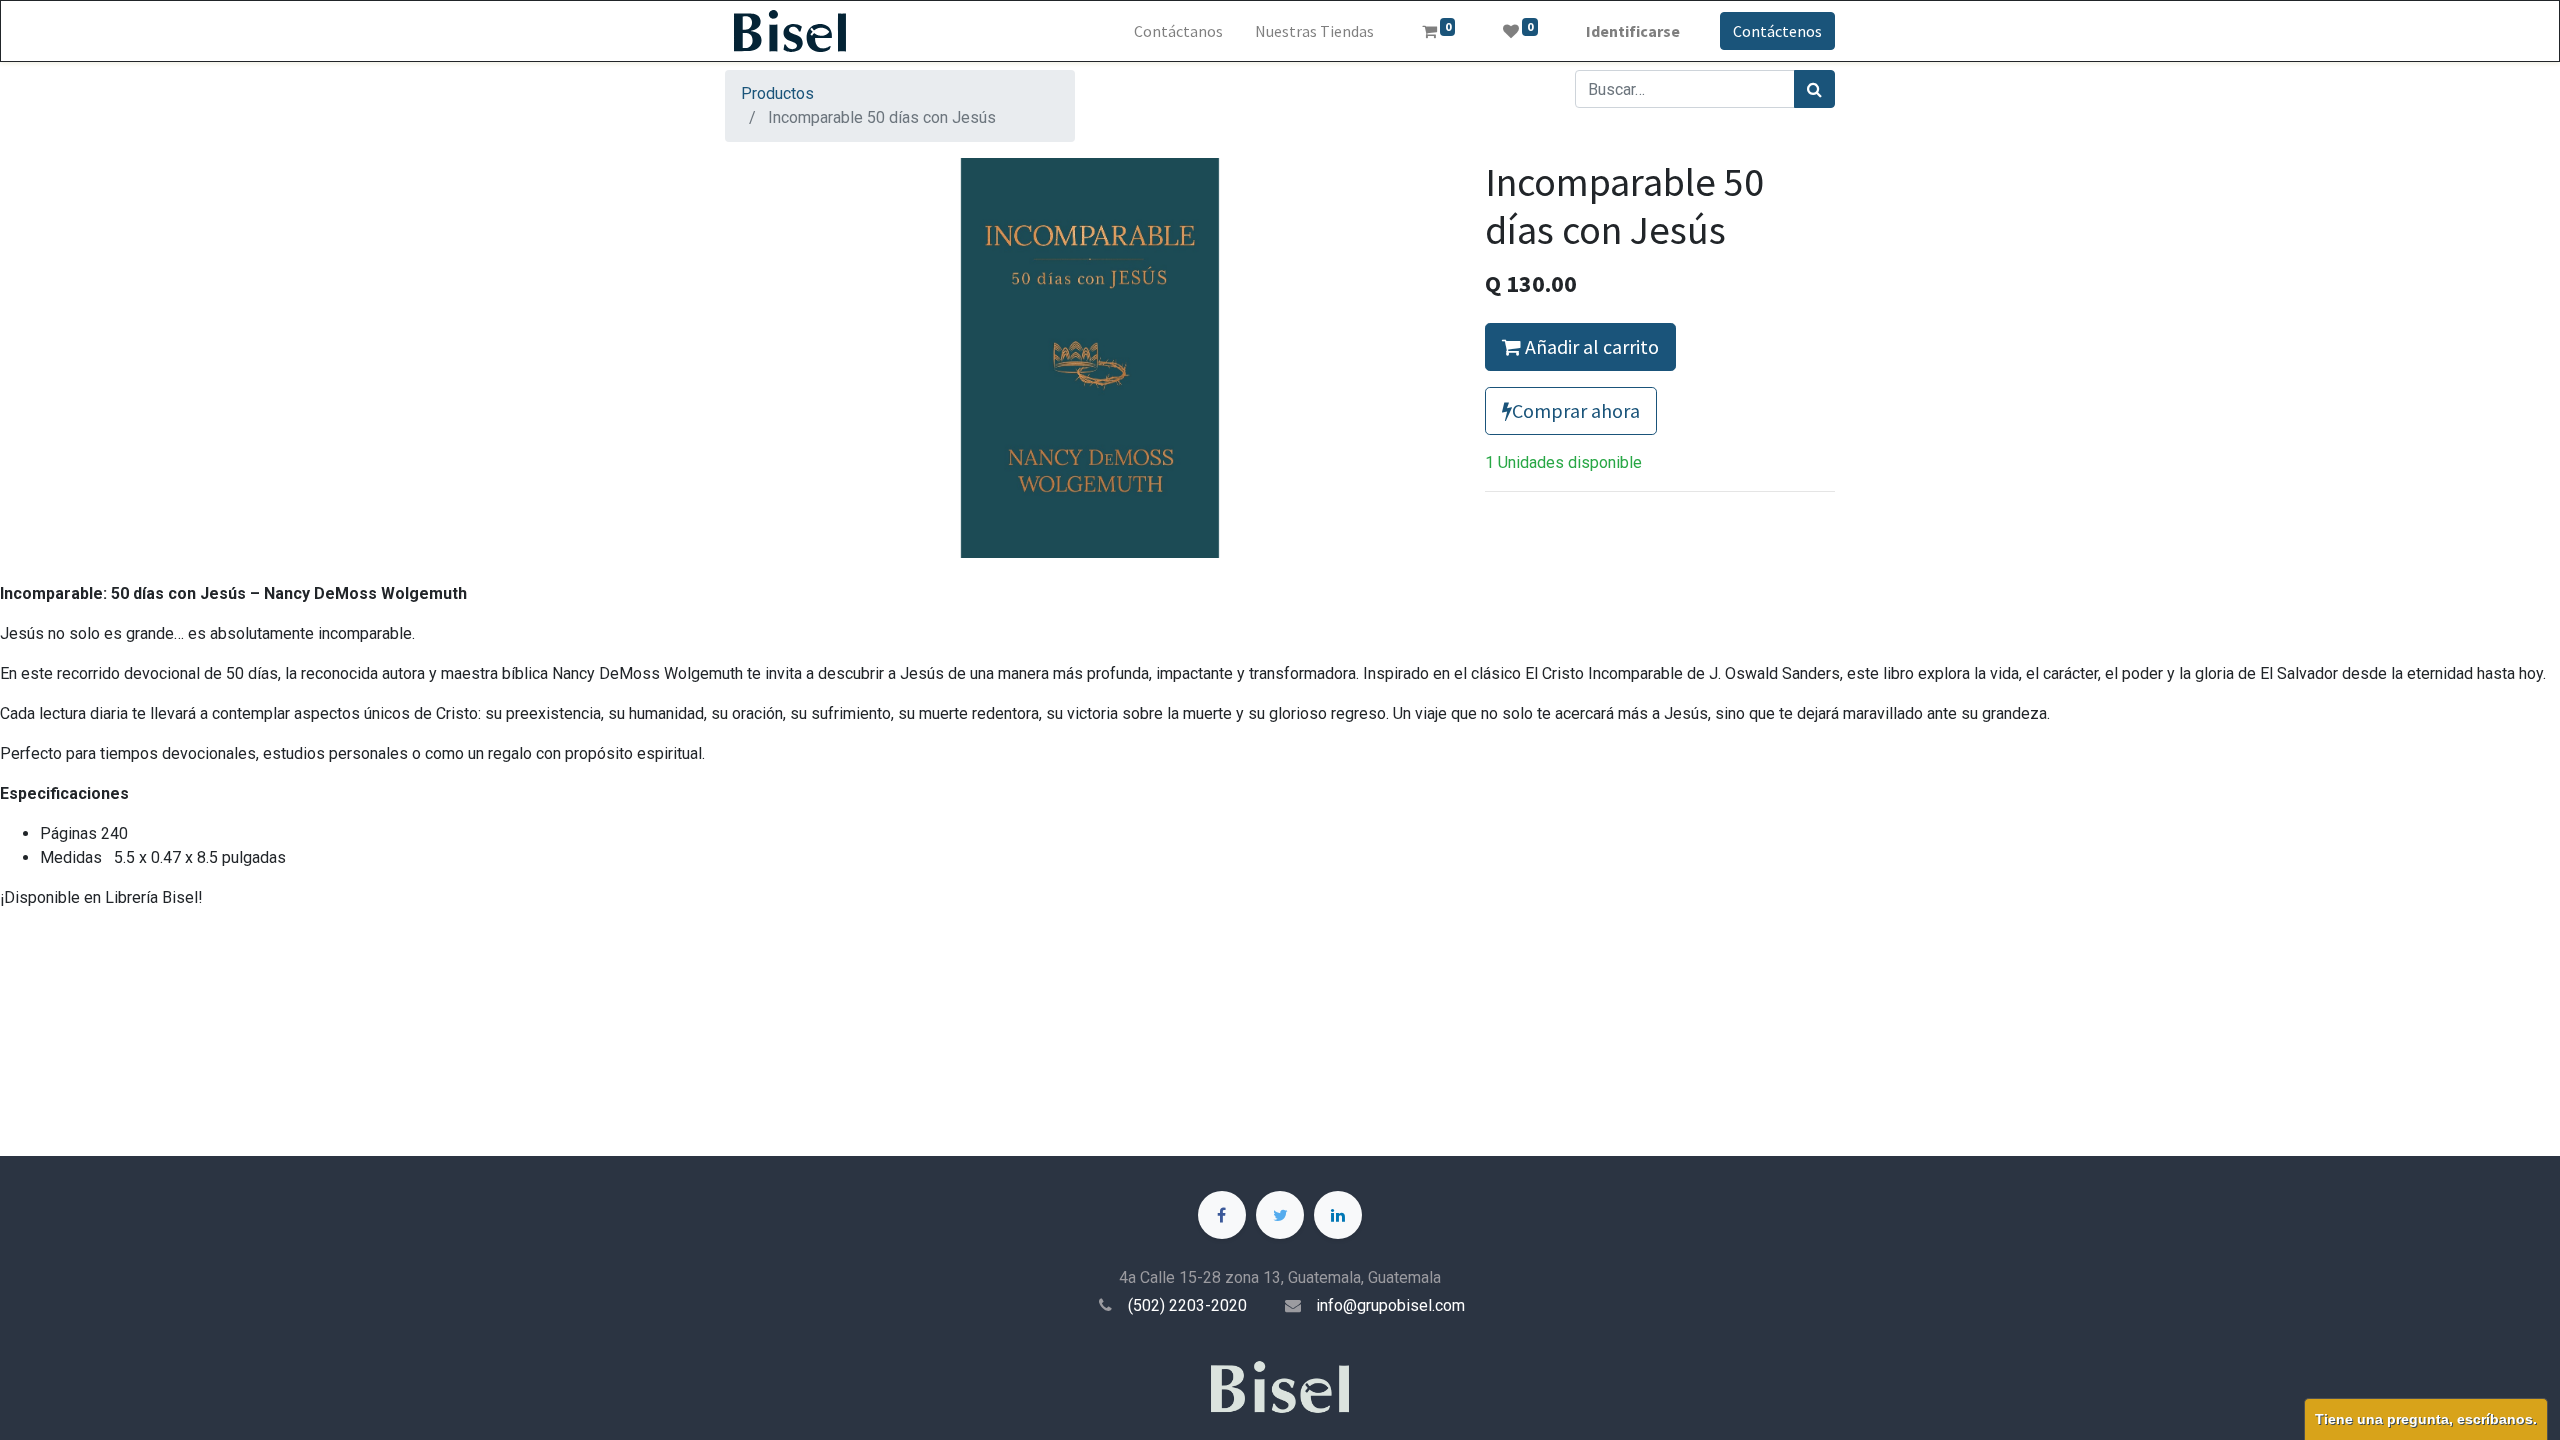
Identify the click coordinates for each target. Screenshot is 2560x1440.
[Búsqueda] (1814, 89)
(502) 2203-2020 (1187, 1305)
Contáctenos (1777, 31)
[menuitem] (1178, 31)
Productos (777, 93)
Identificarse (1633, 31)
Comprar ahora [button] (1576, 410)
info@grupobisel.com (1390, 1305)
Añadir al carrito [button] (1590, 346)
